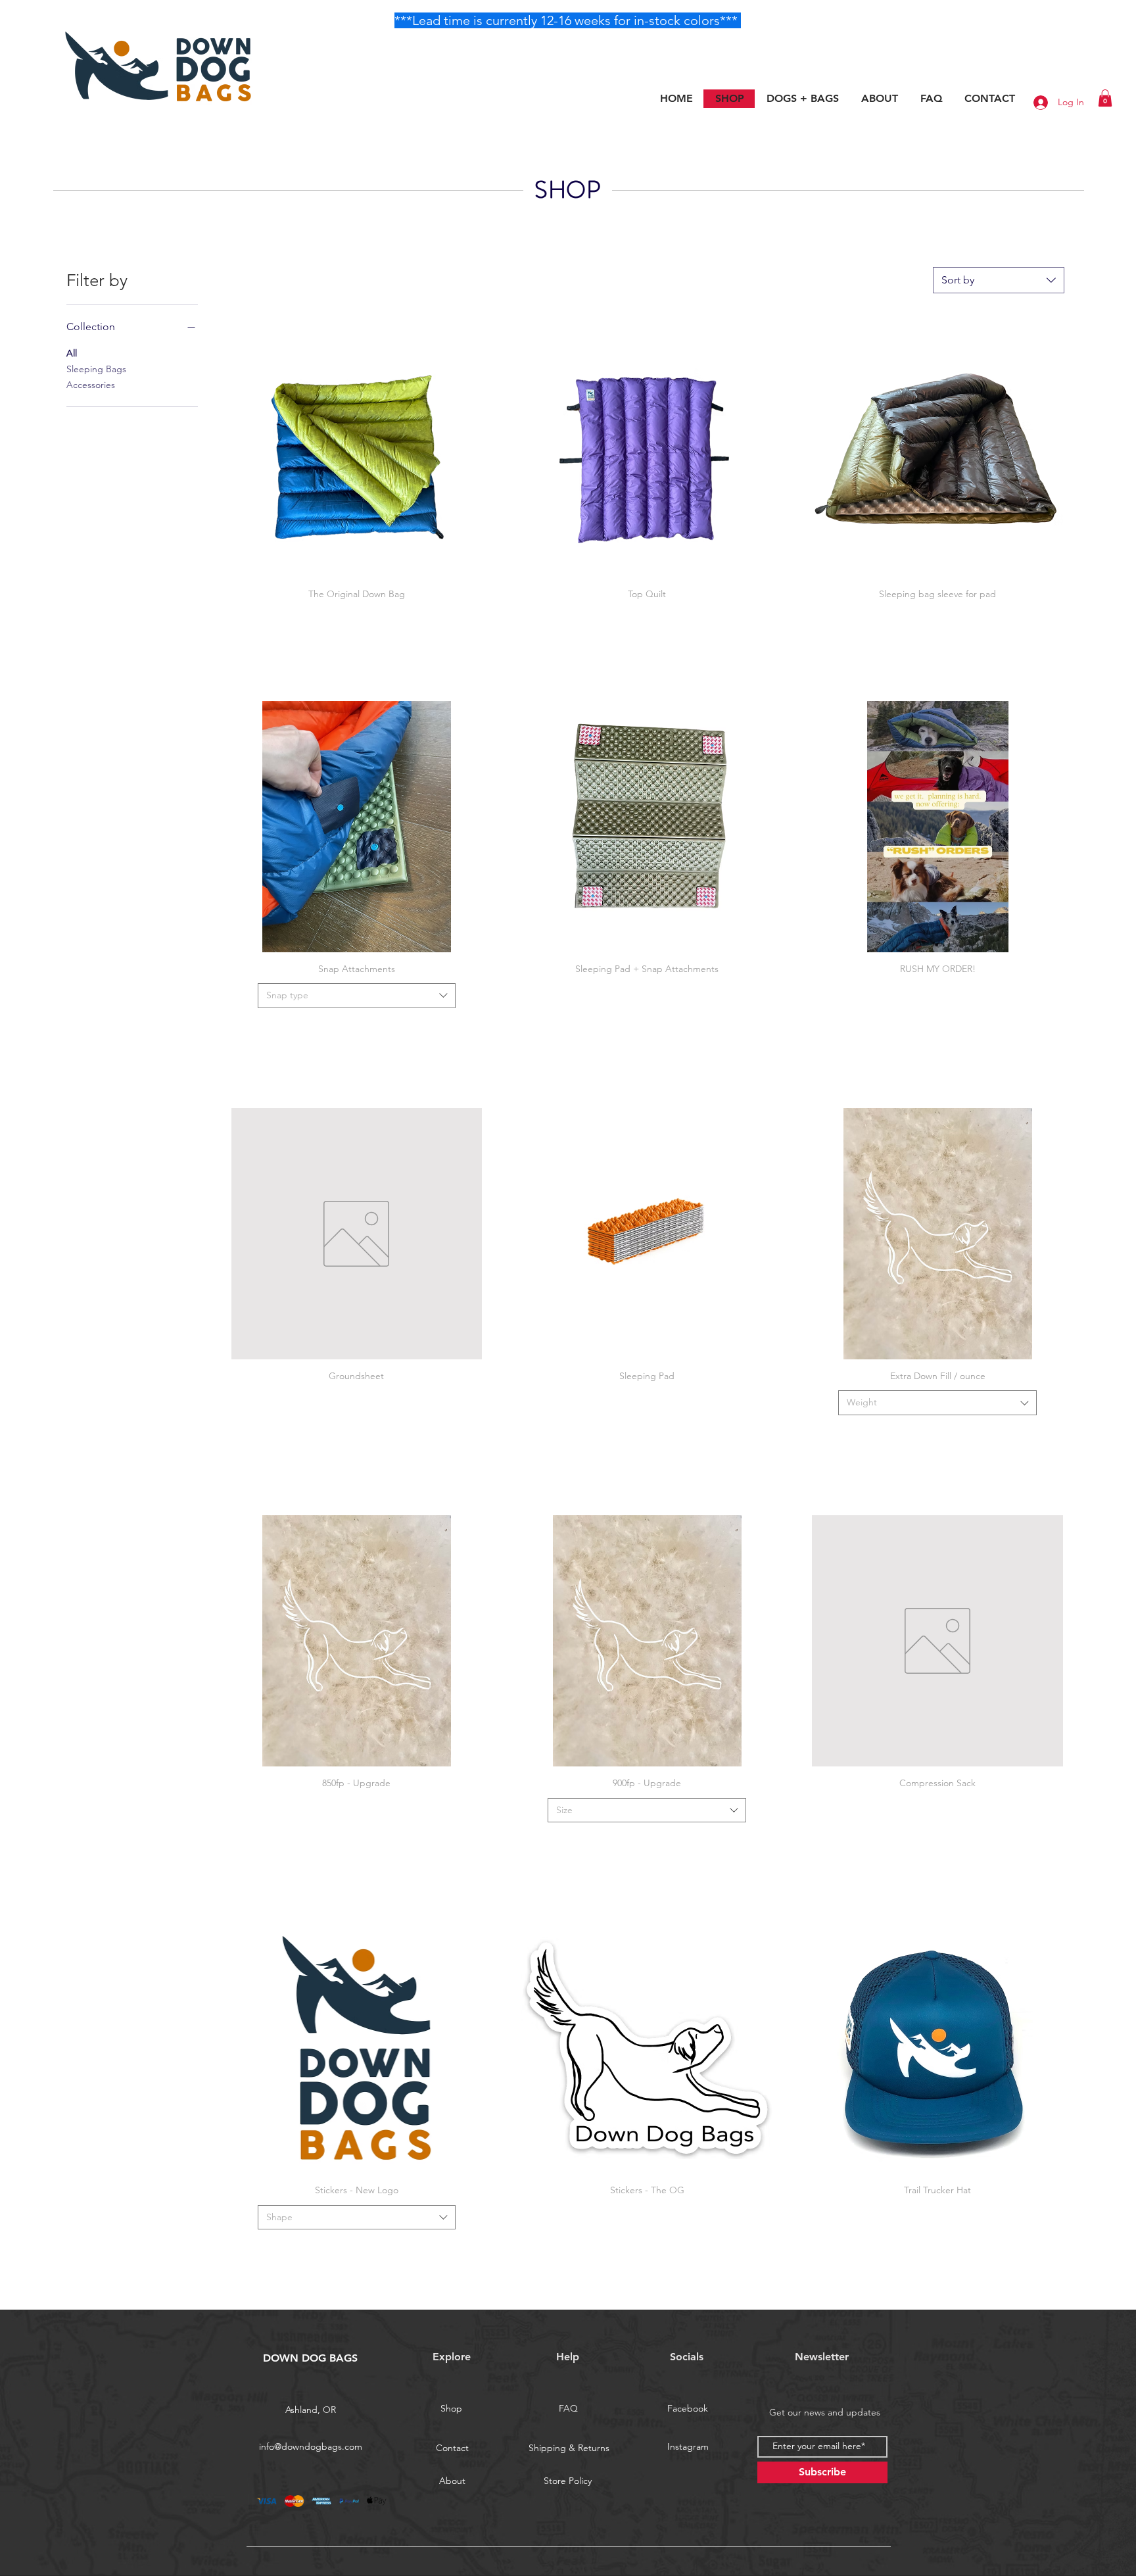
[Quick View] (357, 452)
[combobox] (999, 280)
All (72, 353)
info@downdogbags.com (311, 2446)
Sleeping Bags (96, 369)
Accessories (91, 385)
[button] (1105, 98)
